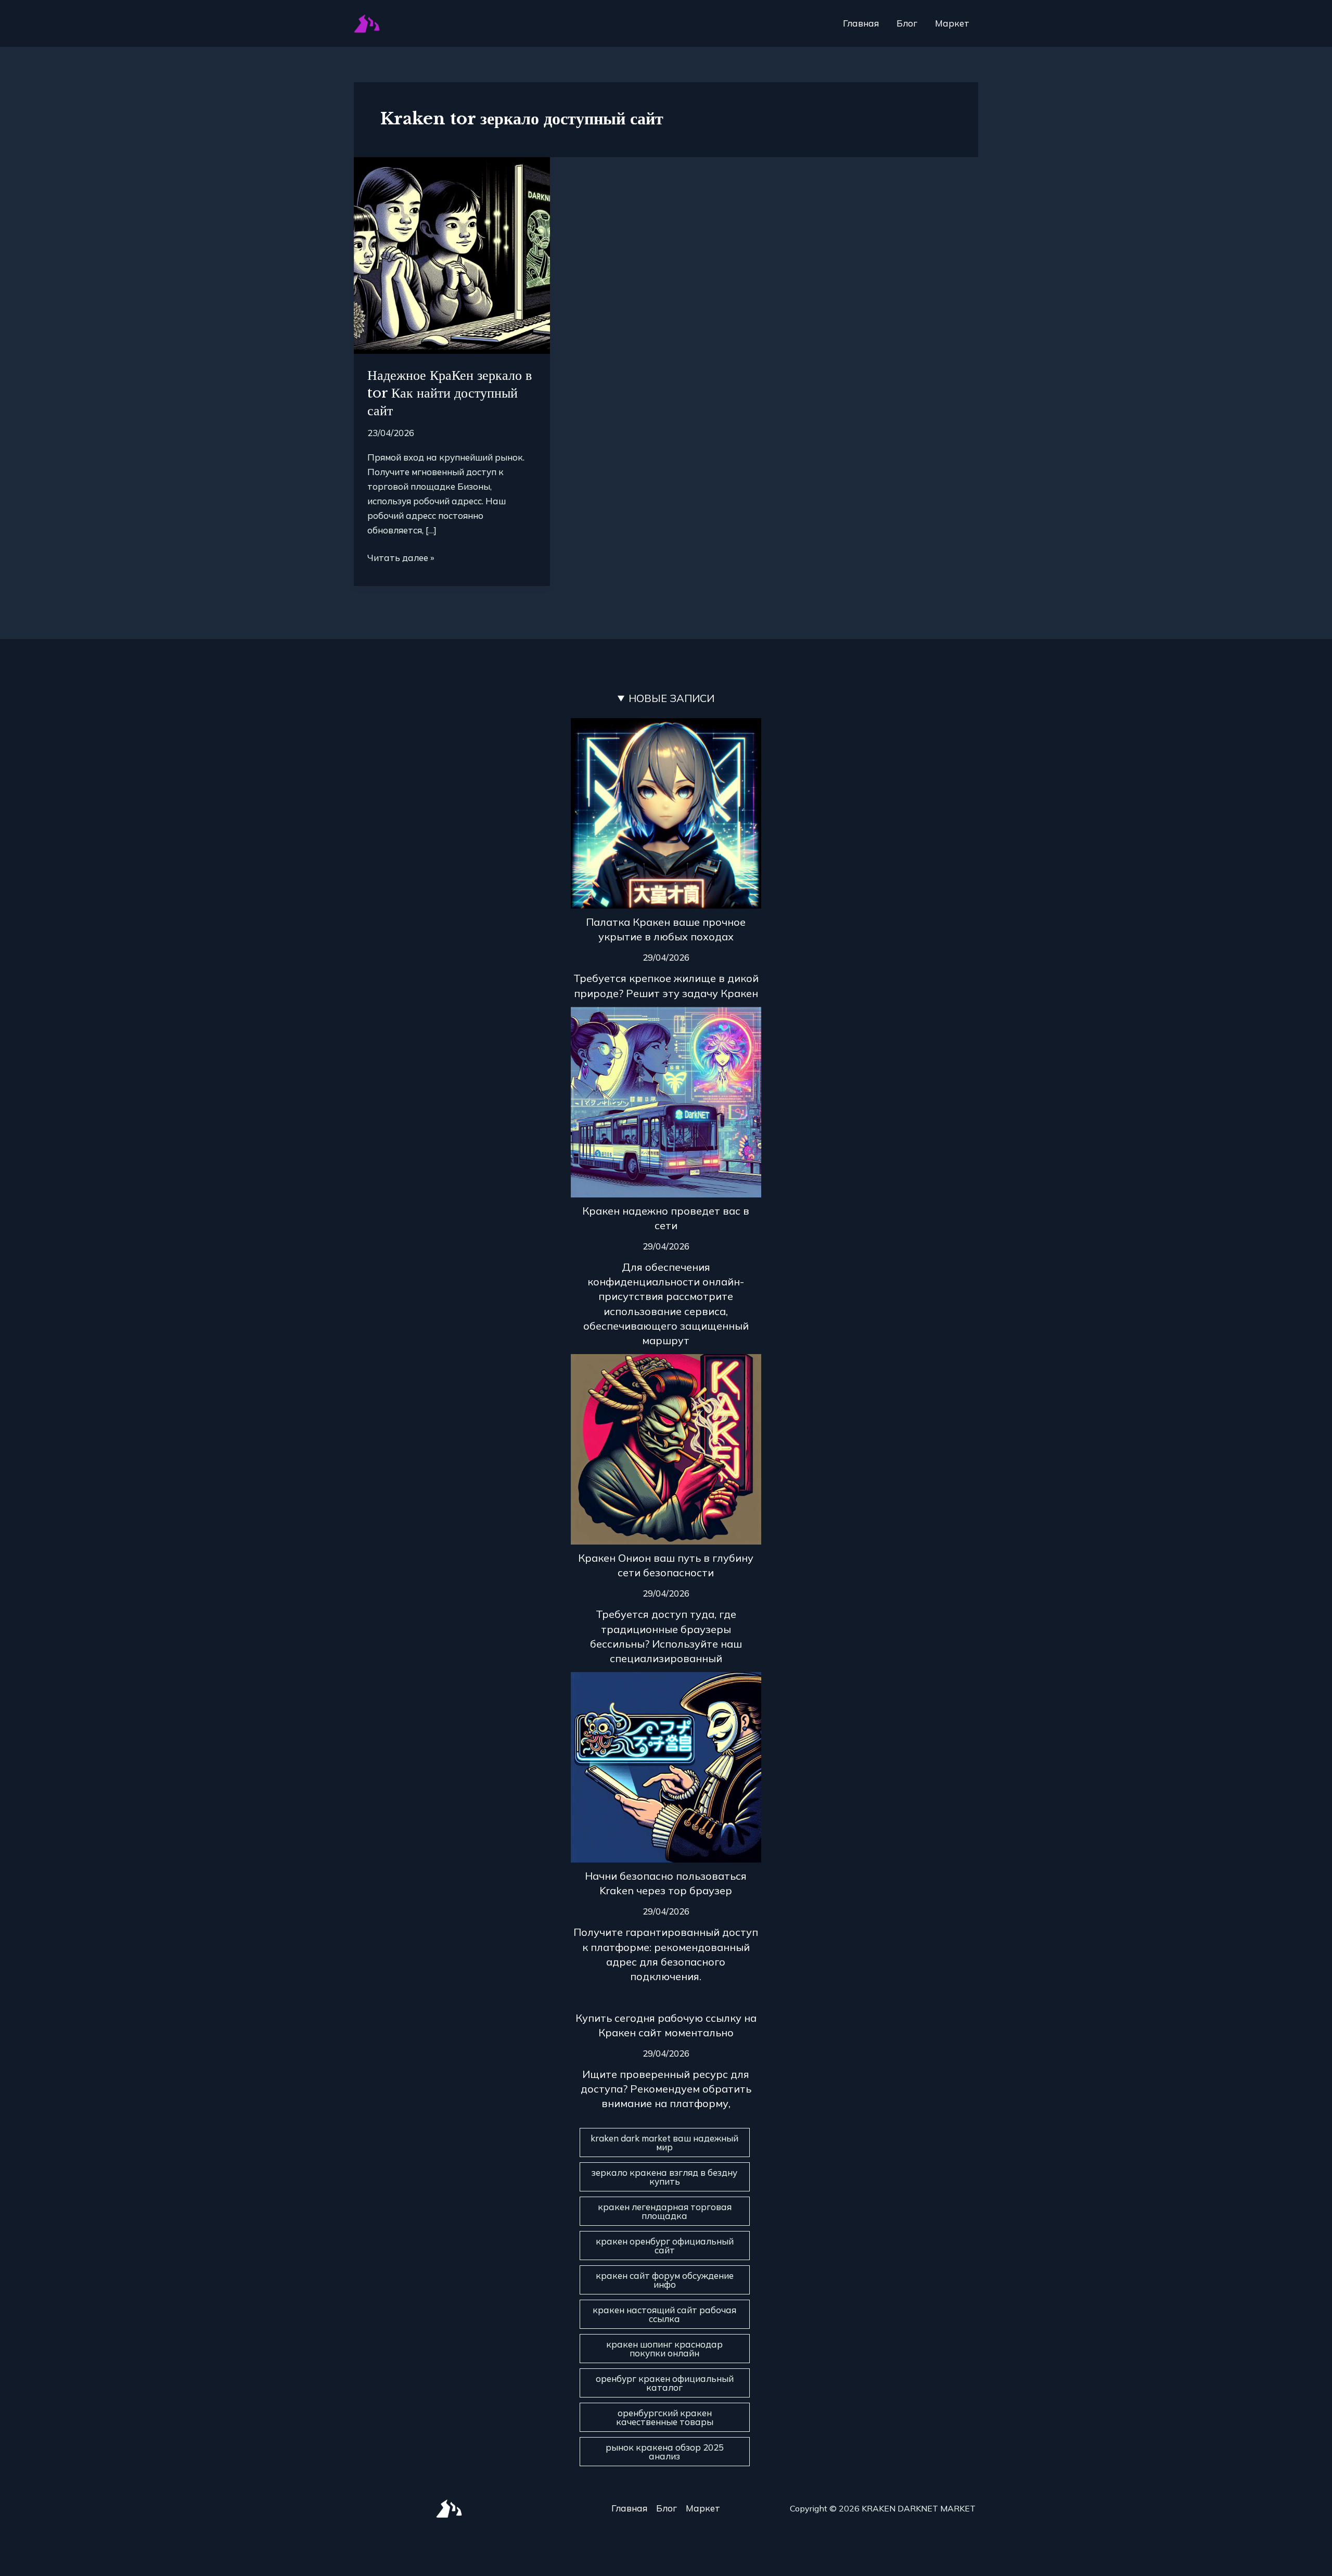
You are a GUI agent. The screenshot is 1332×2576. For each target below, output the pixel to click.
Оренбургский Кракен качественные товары (665, 2417)
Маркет (952, 23)
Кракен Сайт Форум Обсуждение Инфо (665, 2280)
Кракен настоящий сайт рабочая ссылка (664, 2314)
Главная (861, 23)
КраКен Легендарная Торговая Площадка (665, 2211)
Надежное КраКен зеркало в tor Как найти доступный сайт (450, 393)
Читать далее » (401, 557)
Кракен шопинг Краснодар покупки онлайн (664, 2349)
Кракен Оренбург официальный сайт (665, 2246)
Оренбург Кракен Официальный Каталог (665, 2383)
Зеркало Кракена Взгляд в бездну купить (664, 2177)
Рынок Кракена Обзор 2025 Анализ (665, 2452)
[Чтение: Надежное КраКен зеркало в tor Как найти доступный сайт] (452, 254)
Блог (907, 23)
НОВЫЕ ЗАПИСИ (671, 698)
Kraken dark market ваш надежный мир (664, 2143)
